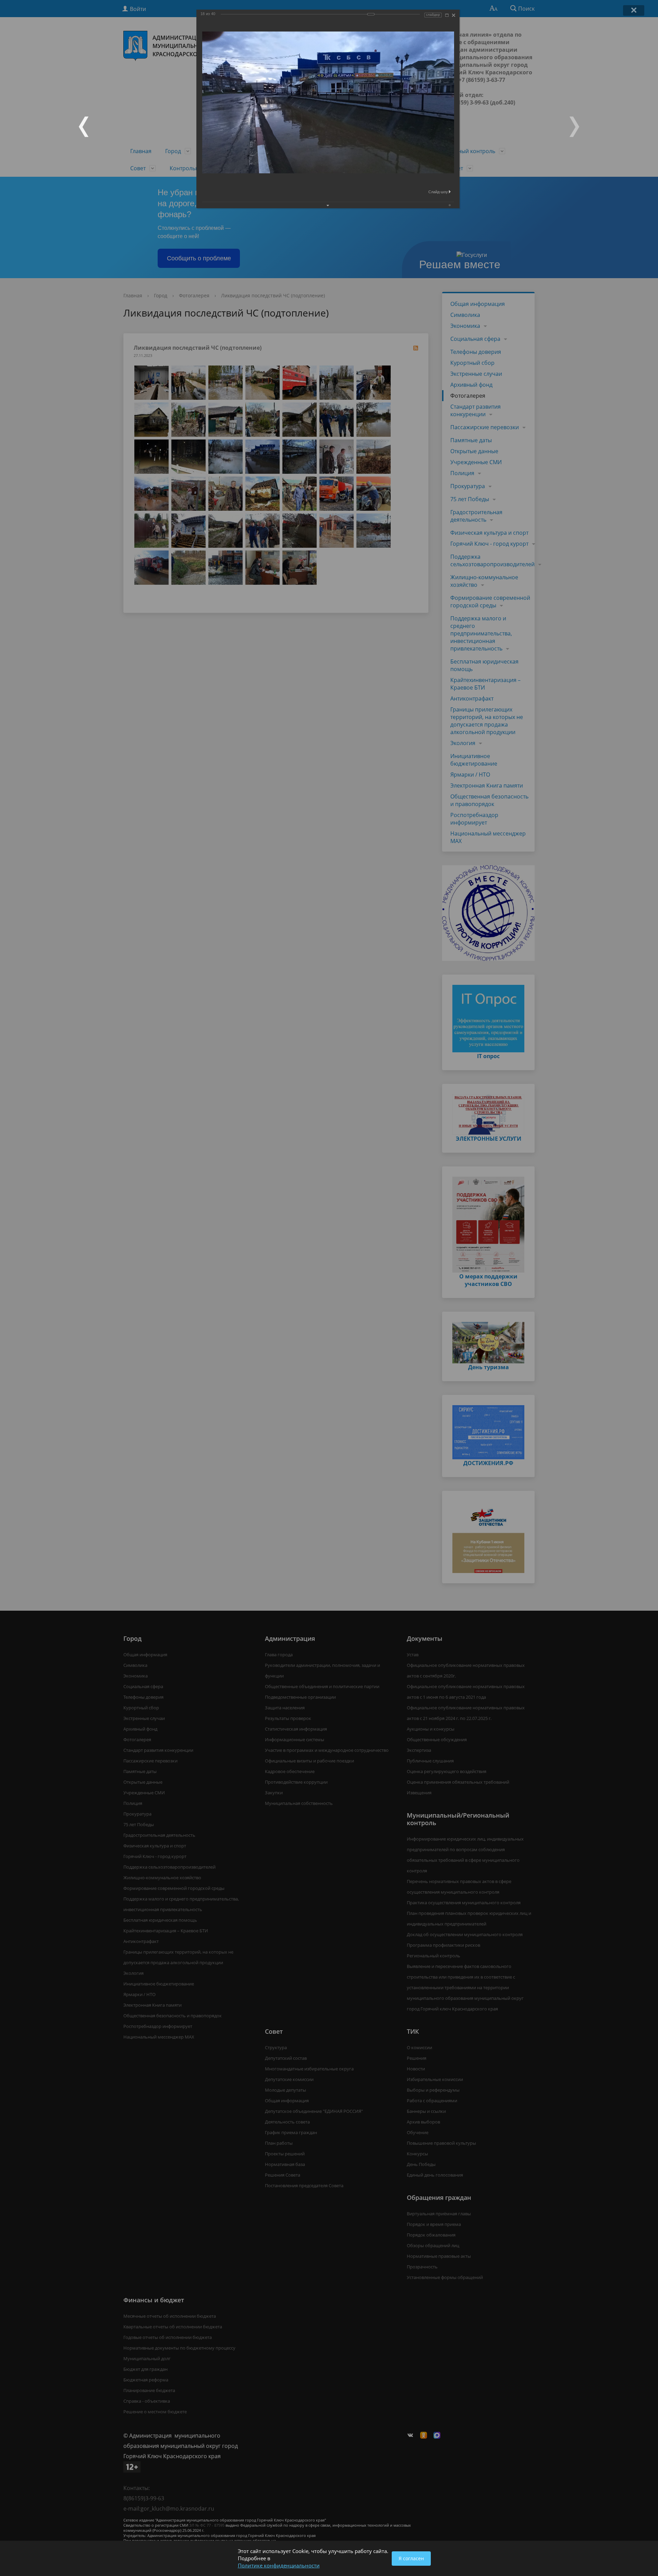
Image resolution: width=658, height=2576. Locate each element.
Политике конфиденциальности (279, 2565)
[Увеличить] (447, 15)
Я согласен (411, 2558)
